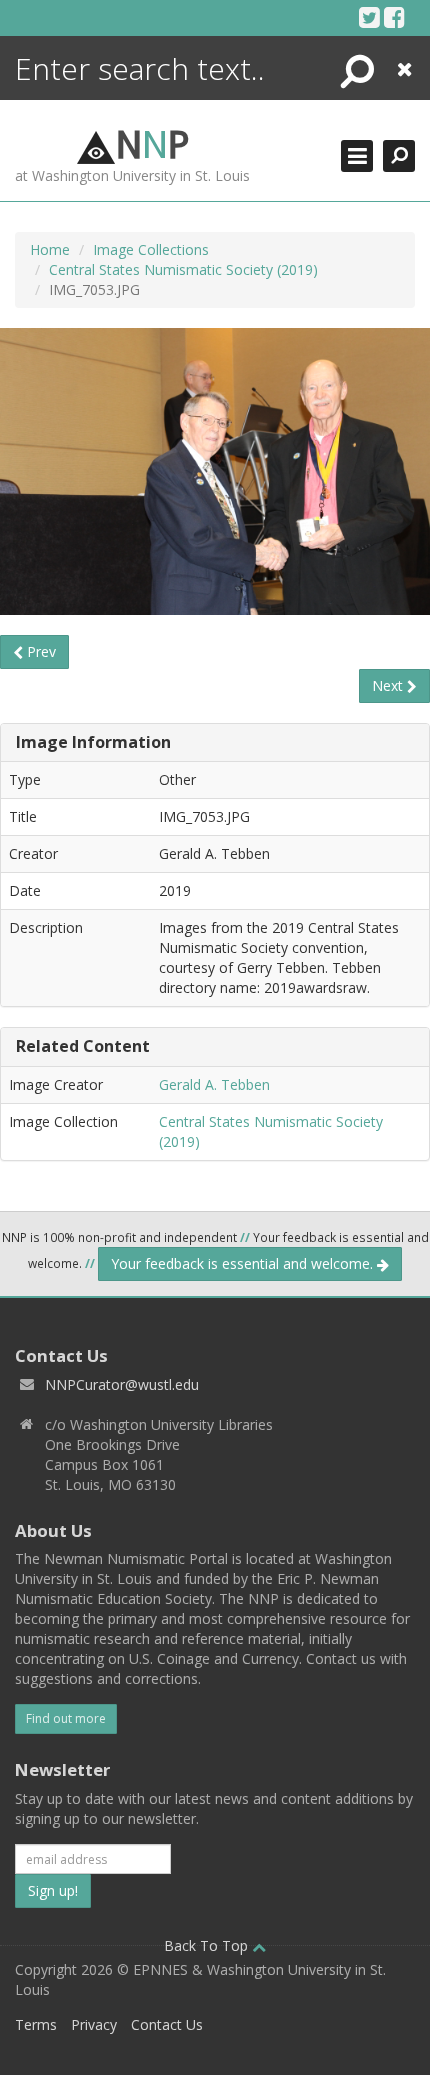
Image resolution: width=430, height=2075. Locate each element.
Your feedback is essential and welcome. (244, 1263)
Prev (39, 651)
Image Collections (151, 249)
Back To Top (208, 1945)
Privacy (94, 2024)
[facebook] (394, 17)
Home (50, 249)
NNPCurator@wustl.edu (122, 1384)
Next (389, 685)
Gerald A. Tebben (214, 1084)
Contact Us (167, 2024)
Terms (36, 2024)
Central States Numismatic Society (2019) (183, 269)
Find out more (66, 1718)
